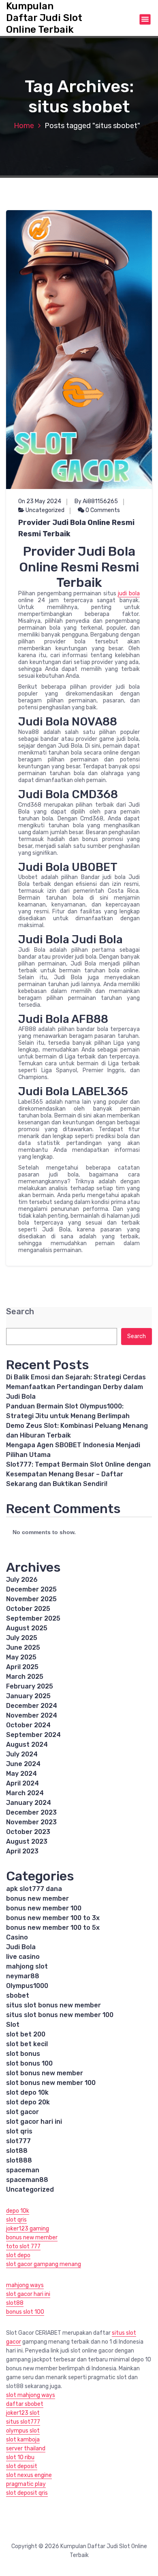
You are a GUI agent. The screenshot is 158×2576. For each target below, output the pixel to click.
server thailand (26, 2448)
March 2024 (25, 1793)
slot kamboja (23, 2440)
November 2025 (31, 1599)
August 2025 (27, 1628)
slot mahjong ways (31, 2395)
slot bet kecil (27, 2044)
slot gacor (22, 2112)
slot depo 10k (27, 2092)
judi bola (129, 593)
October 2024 (28, 1725)
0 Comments (102, 510)
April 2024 (22, 1783)
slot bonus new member (45, 2073)
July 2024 (22, 1754)
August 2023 (27, 1841)
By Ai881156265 (96, 501)
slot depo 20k (28, 2102)
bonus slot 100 (25, 2312)
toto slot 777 (23, 2246)
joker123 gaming (28, 2229)
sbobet (18, 1995)
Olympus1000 (27, 1986)
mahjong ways (25, 2285)
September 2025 (33, 1618)
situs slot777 (23, 2422)
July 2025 (22, 1638)
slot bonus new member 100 (51, 2083)
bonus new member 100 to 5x (53, 1928)
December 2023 (31, 1812)
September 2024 (33, 1735)
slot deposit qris (27, 2493)
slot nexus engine (29, 2475)
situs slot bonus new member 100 (60, 2015)
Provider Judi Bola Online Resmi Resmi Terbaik (76, 528)
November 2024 (32, 1715)
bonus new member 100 (44, 1908)
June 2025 (23, 1647)
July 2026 (22, 1580)
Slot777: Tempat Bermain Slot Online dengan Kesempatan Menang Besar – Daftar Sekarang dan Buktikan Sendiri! (78, 1474)
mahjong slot (27, 1966)
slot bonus (23, 2054)
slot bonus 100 (29, 2063)
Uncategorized (45, 510)
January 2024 (29, 1803)
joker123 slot (23, 2413)
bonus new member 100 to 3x (53, 1918)
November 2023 (31, 1822)
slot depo (18, 2255)
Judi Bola (21, 1947)
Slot (13, 2025)
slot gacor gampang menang (44, 2264)
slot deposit (22, 2466)
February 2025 (30, 1686)
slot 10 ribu (20, 2457)
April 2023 (22, 1851)
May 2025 (21, 1657)
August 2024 (27, 1744)
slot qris (19, 2131)
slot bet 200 (26, 2034)
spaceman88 (27, 2180)
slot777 (18, 2141)
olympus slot (23, 2431)
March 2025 (25, 1677)
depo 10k (18, 2211)
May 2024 (21, 1774)
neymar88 (23, 1976)
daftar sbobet (25, 2404)
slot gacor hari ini (34, 2122)
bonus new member (37, 1898)
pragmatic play (26, 2484)
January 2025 (28, 1696)
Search (20, 1312)
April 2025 (22, 1667)
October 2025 (28, 1609)
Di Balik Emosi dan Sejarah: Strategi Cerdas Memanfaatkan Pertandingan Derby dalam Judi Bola (76, 1387)
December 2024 (32, 1706)
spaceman (23, 2170)
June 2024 (23, 1764)
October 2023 (28, 1832)
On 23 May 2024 (40, 501)
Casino (17, 1937)
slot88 (17, 2151)
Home (24, 126)
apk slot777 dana (34, 1889)
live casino (23, 1957)
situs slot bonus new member (53, 2005)
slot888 (19, 2160)
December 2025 (31, 1589)
